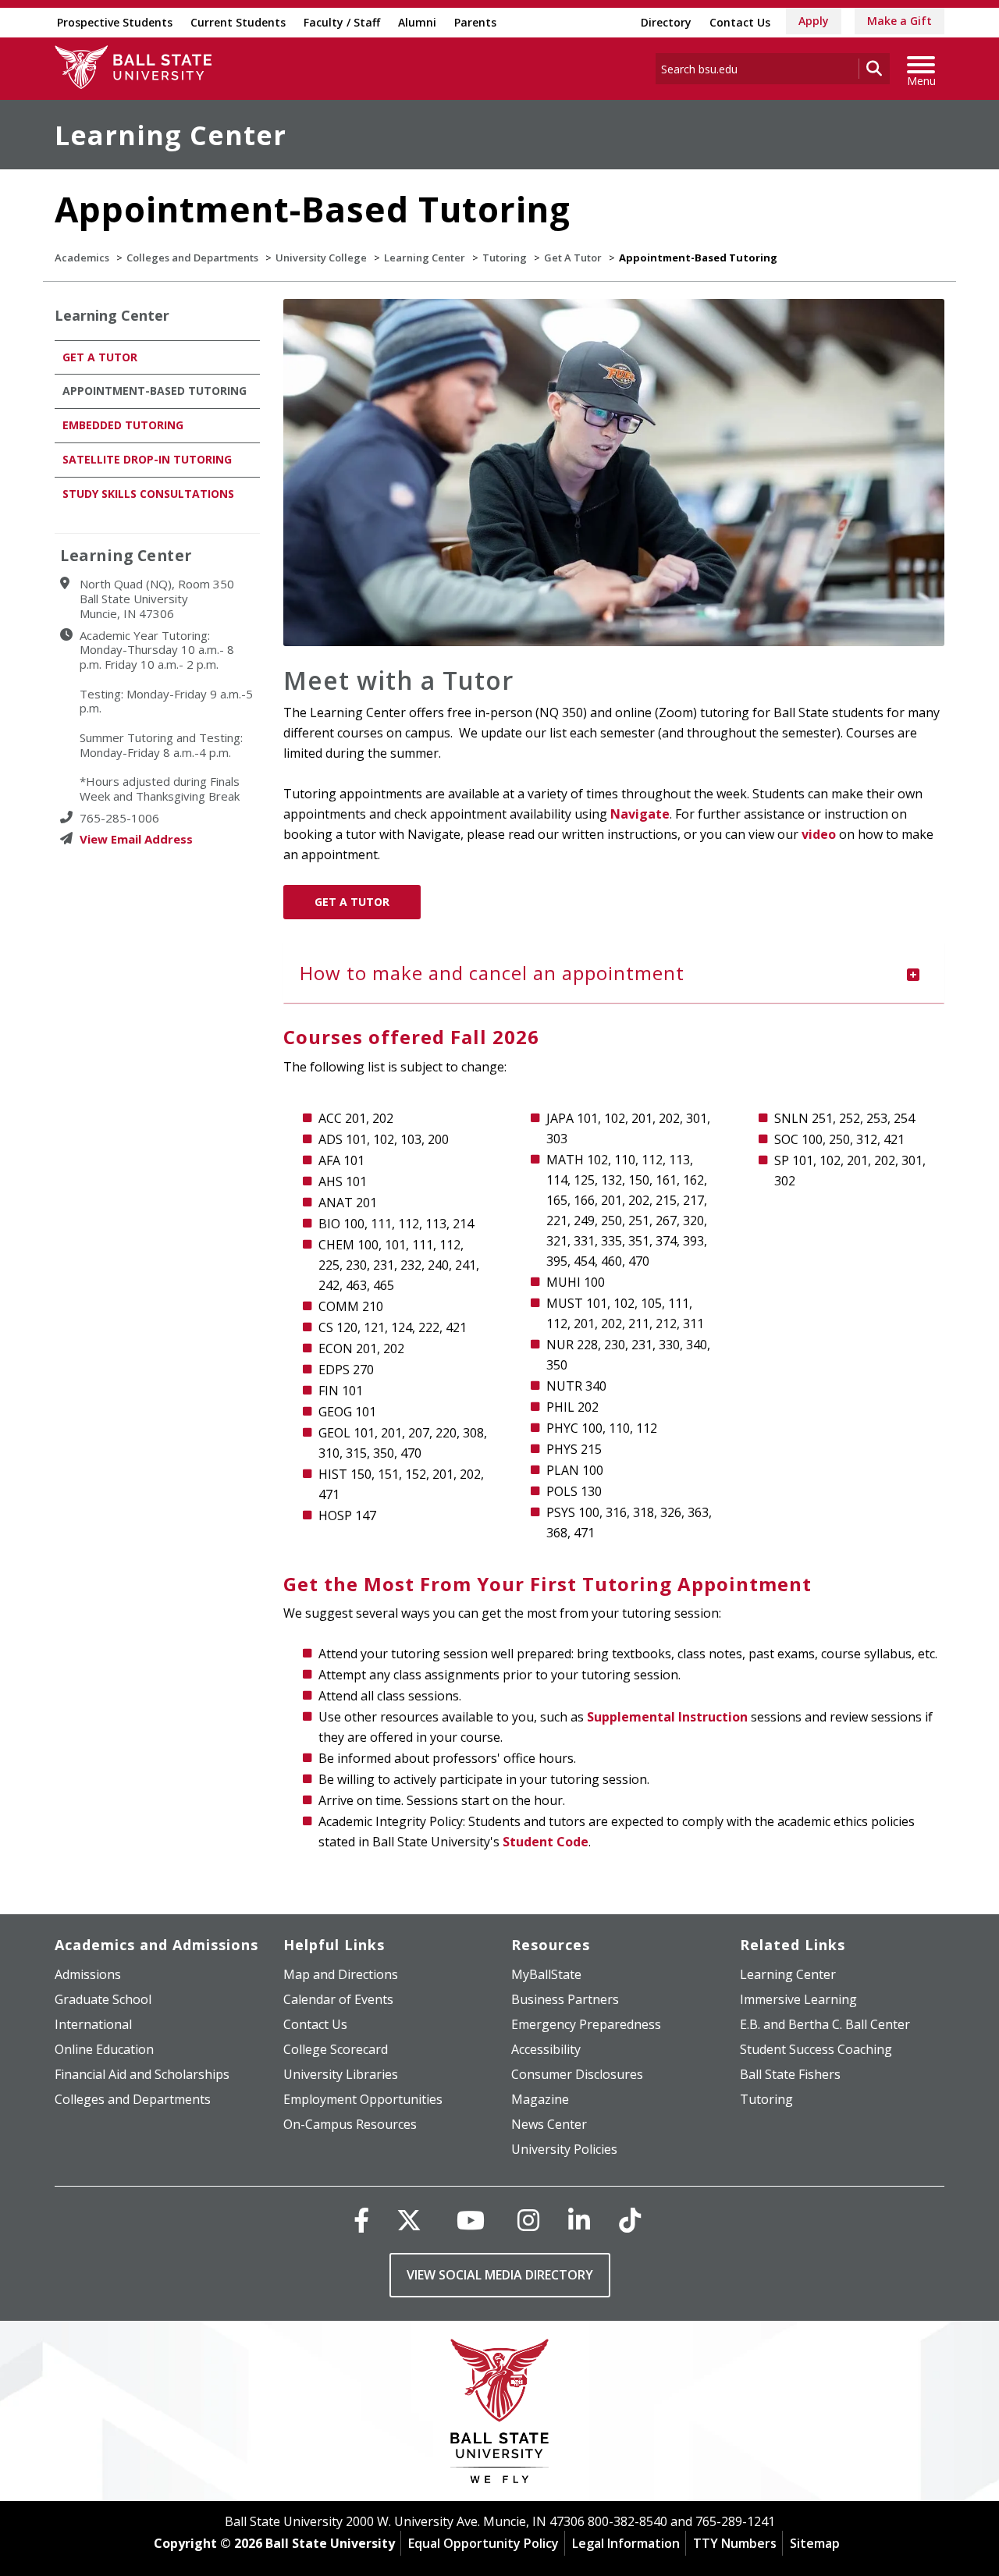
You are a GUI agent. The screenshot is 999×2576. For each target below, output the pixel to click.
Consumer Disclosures (577, 2074)
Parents (475, 22)
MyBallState (546, 1974)
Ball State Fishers (790, 2074)
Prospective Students (115, 22)
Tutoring (505, 258)
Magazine (540, 2099)
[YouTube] (471, 2220)
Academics (82, 258)
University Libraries (341, 2074)
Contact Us (740, 22)
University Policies (564, 2149)
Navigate (640, 814)
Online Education (104, 2049)
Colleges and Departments (192, 258)
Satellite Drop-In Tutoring (147, 459)
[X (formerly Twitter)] (409, 2220)
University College (321, 258)
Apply (814, 21)
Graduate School (103, 1999)
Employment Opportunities (363, 2099)
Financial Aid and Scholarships (142, 2074)
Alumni (417, 22)
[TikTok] (630, 2220)
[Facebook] (361, 2220)
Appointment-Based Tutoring (155, 391)
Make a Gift (899, 21)
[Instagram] (528, 2220)
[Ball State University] (500, 2415)
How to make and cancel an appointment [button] (492, 973)
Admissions (88, 1974)
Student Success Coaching (816, 2049)
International (93, 2024)
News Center (549, 2124)
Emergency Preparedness (586, 2024)
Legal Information (626, 2543)
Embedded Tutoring (123, 425)
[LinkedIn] (579, 2220)
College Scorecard (336, 2049)
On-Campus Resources (350, 2124)
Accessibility (546, 2049)
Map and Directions (341, 1974)
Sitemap (815, 2543)
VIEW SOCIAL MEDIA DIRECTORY (500, 2275)
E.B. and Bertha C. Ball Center (825, 2024)
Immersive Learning (798, 1999)
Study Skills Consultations (148, 494)
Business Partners (565, 1999)
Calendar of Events (338, 1999)
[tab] (614, 973)
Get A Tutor (573, 258)
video (819, 834)
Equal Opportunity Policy (484, 2543)
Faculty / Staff (342, 22)
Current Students (238, 22)
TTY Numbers (735, 2543)
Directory (666, 22)
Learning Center (171, 135)
